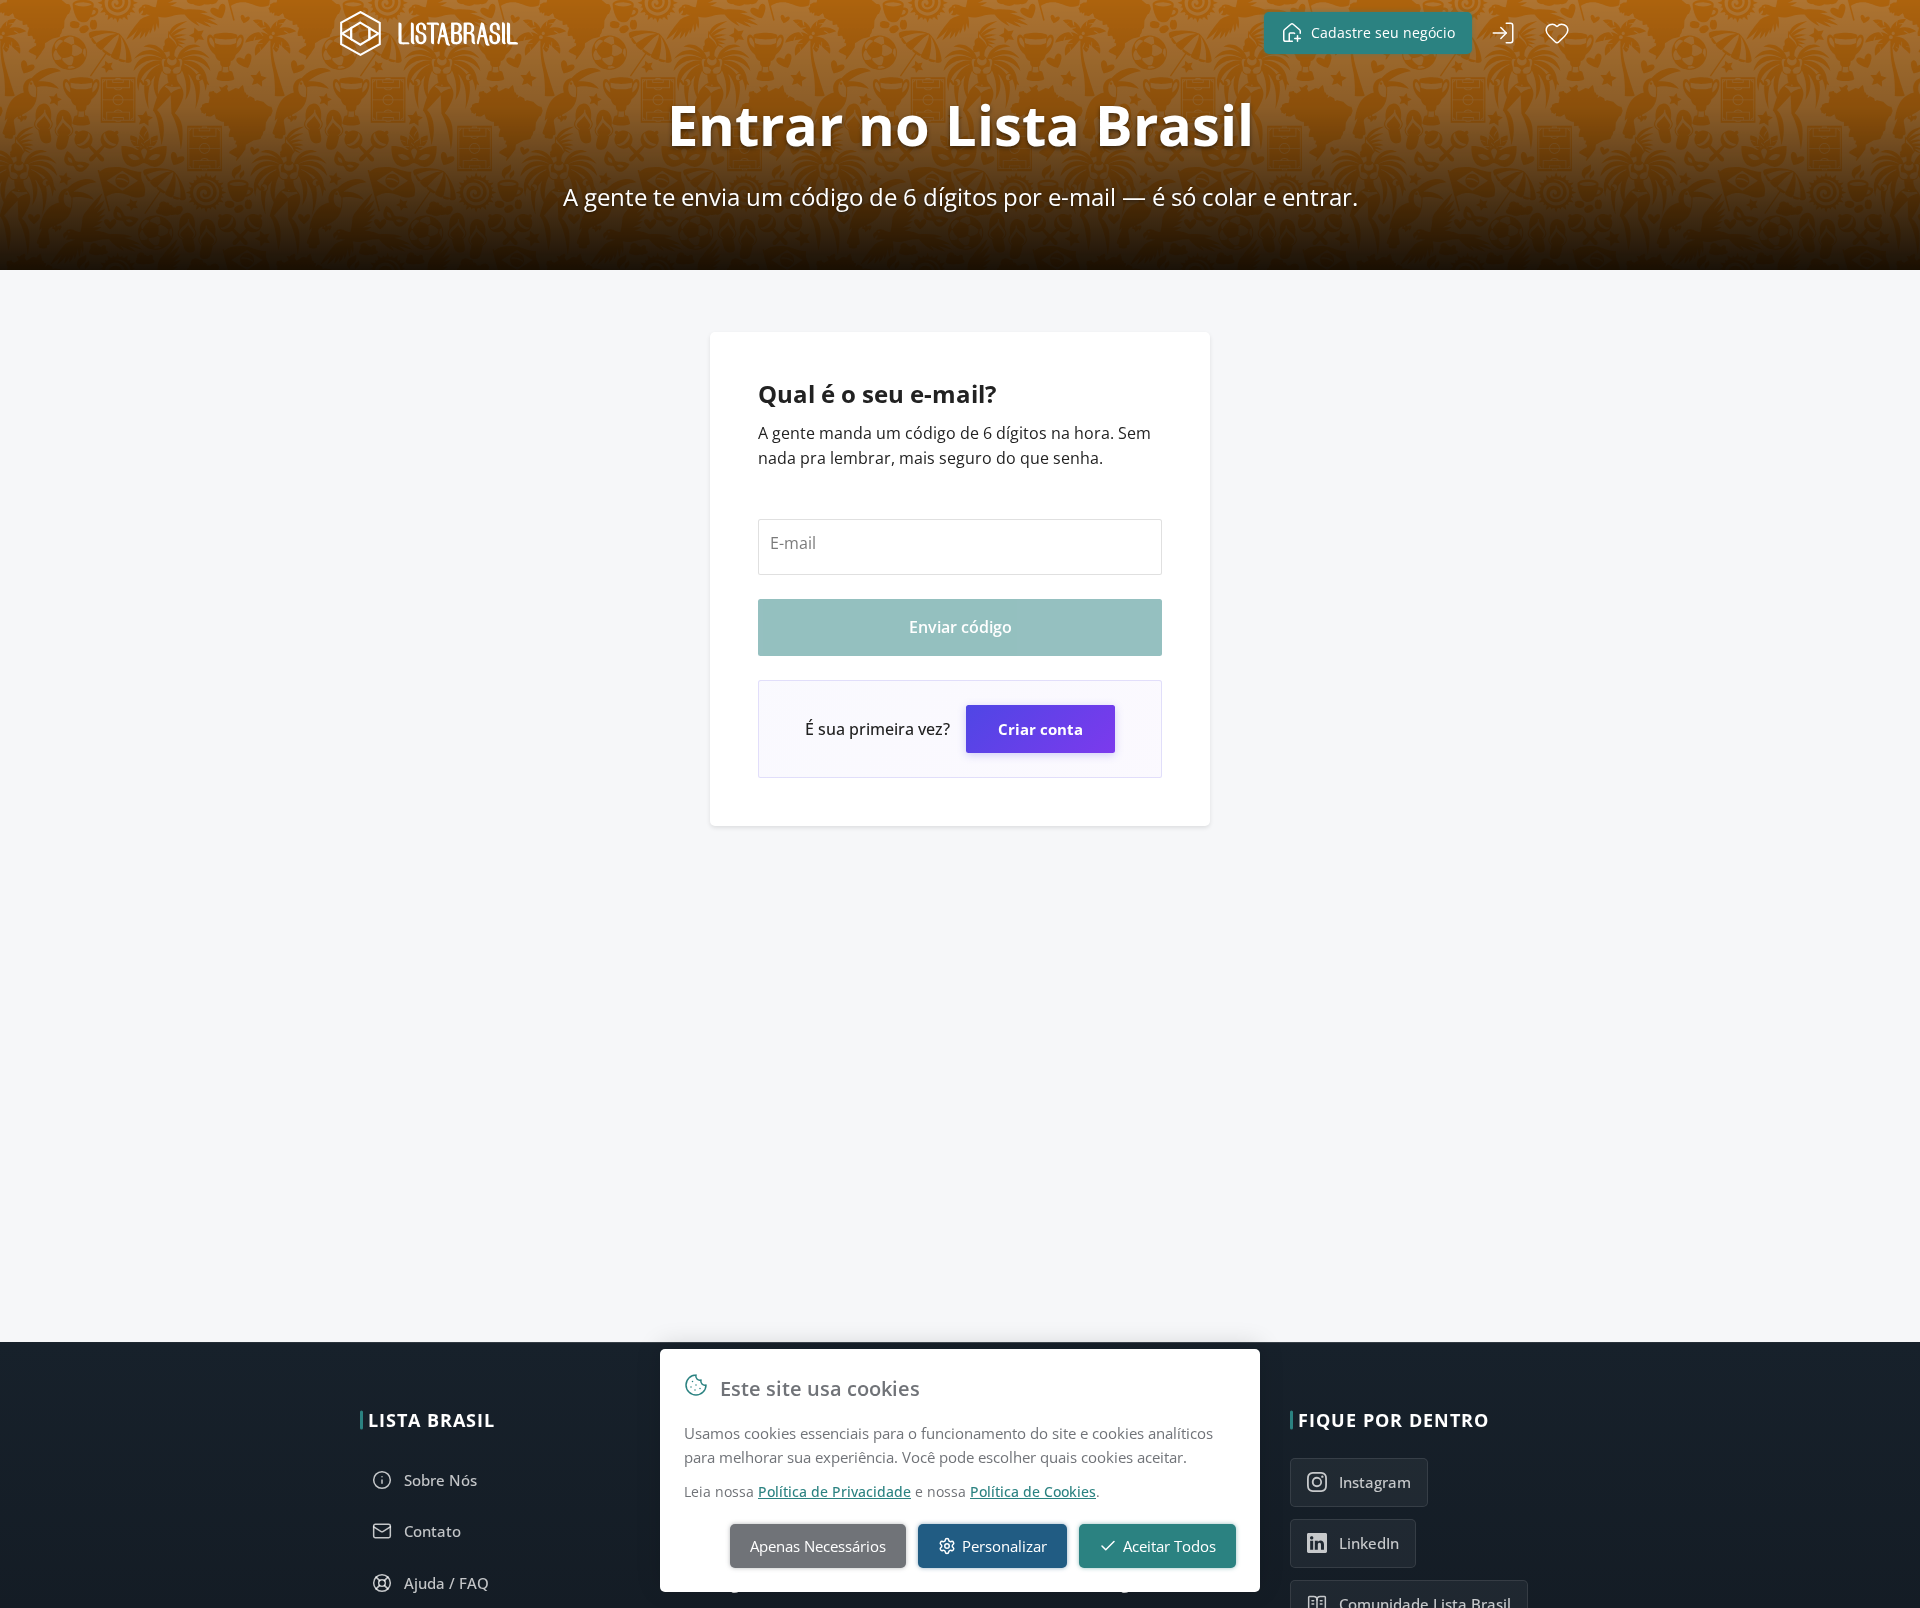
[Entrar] (1503, 33)
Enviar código (960, 627)
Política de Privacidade (834, 1491)
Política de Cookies (1033, 1491)
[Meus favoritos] (1557, 33)
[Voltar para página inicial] (435, 33)
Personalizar (1004, 1546)
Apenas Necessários (818, 1546)
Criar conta (1040, 729)
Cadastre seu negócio (1383, 32)
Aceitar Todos (1169, 1546)
